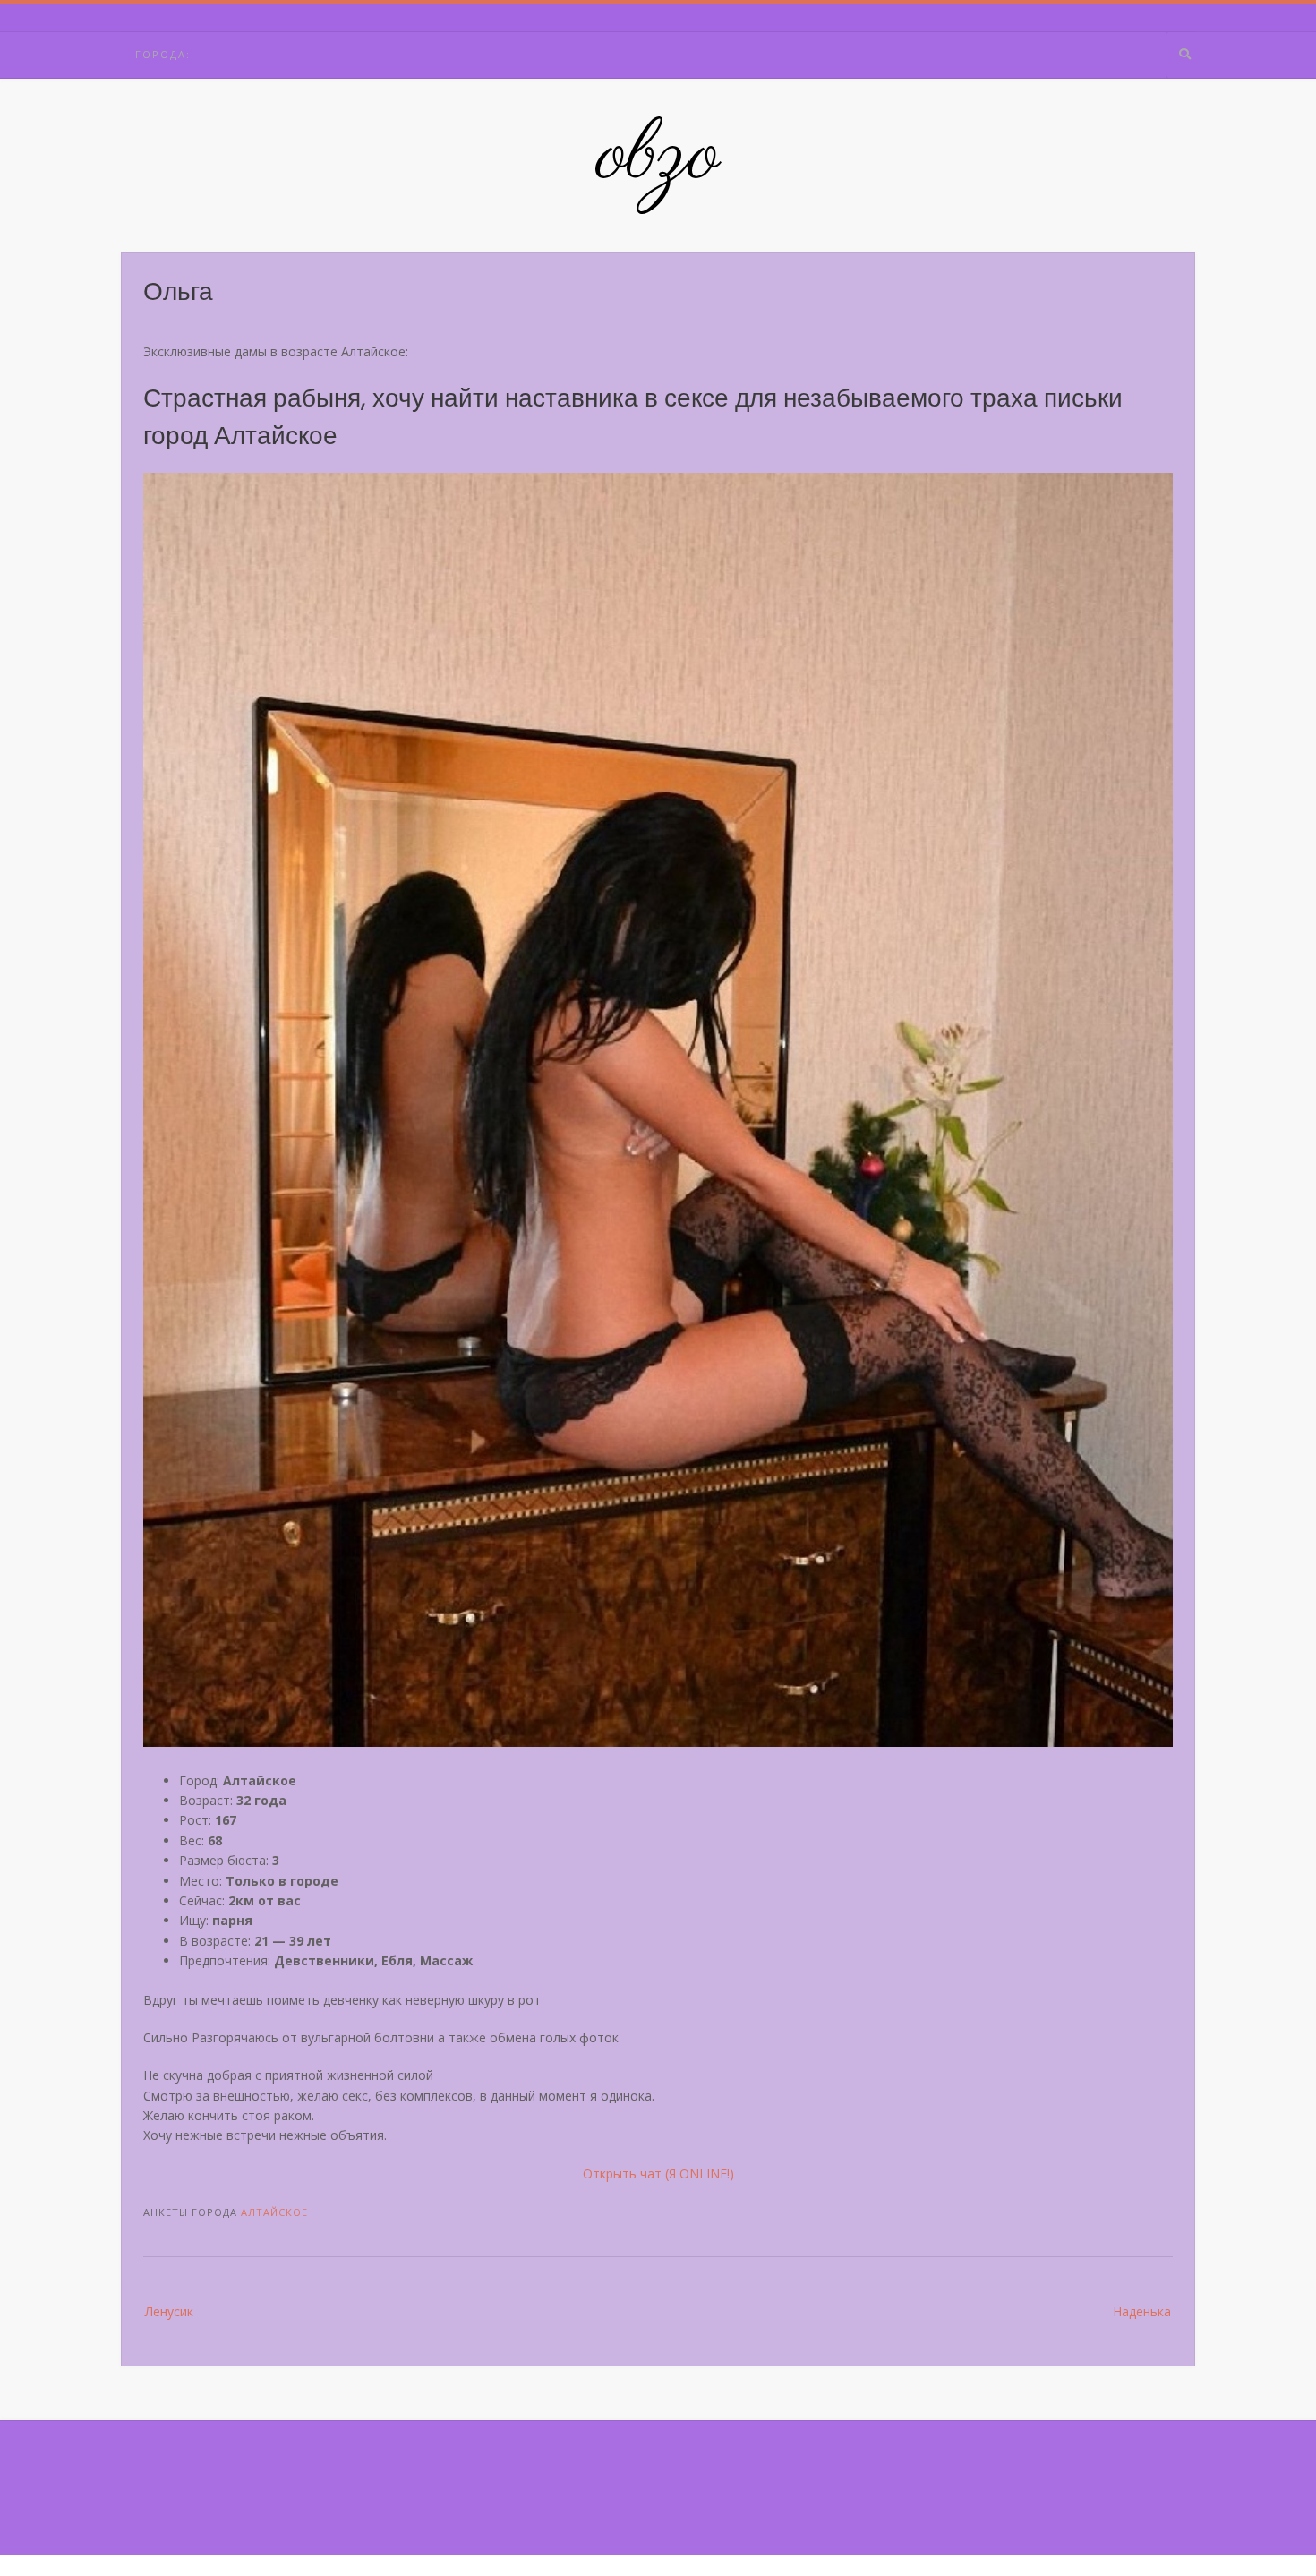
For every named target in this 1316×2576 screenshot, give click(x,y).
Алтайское (274, 2212)
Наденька (1142, 2311)
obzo (658, 157)
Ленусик (169, 2311)
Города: (163, 54)
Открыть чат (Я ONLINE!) (658, 2174)
